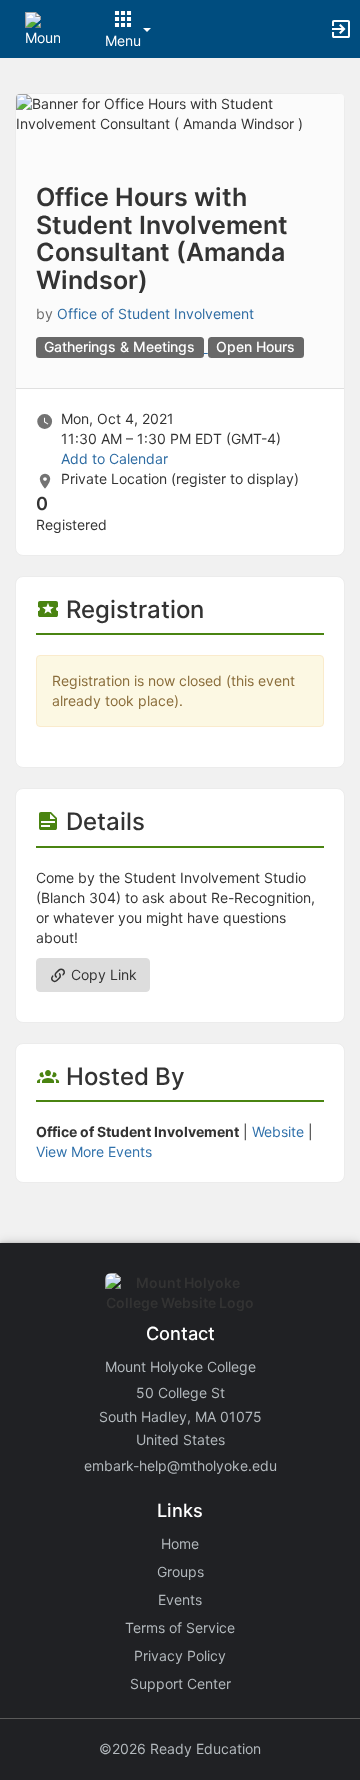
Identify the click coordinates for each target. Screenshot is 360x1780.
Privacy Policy (180, 1655)
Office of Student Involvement (155, 313)
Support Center (180, 1683)
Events (180, 1599)
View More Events (94, 1151)
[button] (42, 27)
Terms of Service (180, 1627)
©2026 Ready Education (180, 1748)
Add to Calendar (114, 458)
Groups (180, 1571)
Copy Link (102, 974)
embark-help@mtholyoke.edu (180, 1465)
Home (180, 1543)
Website (278, 1131)
